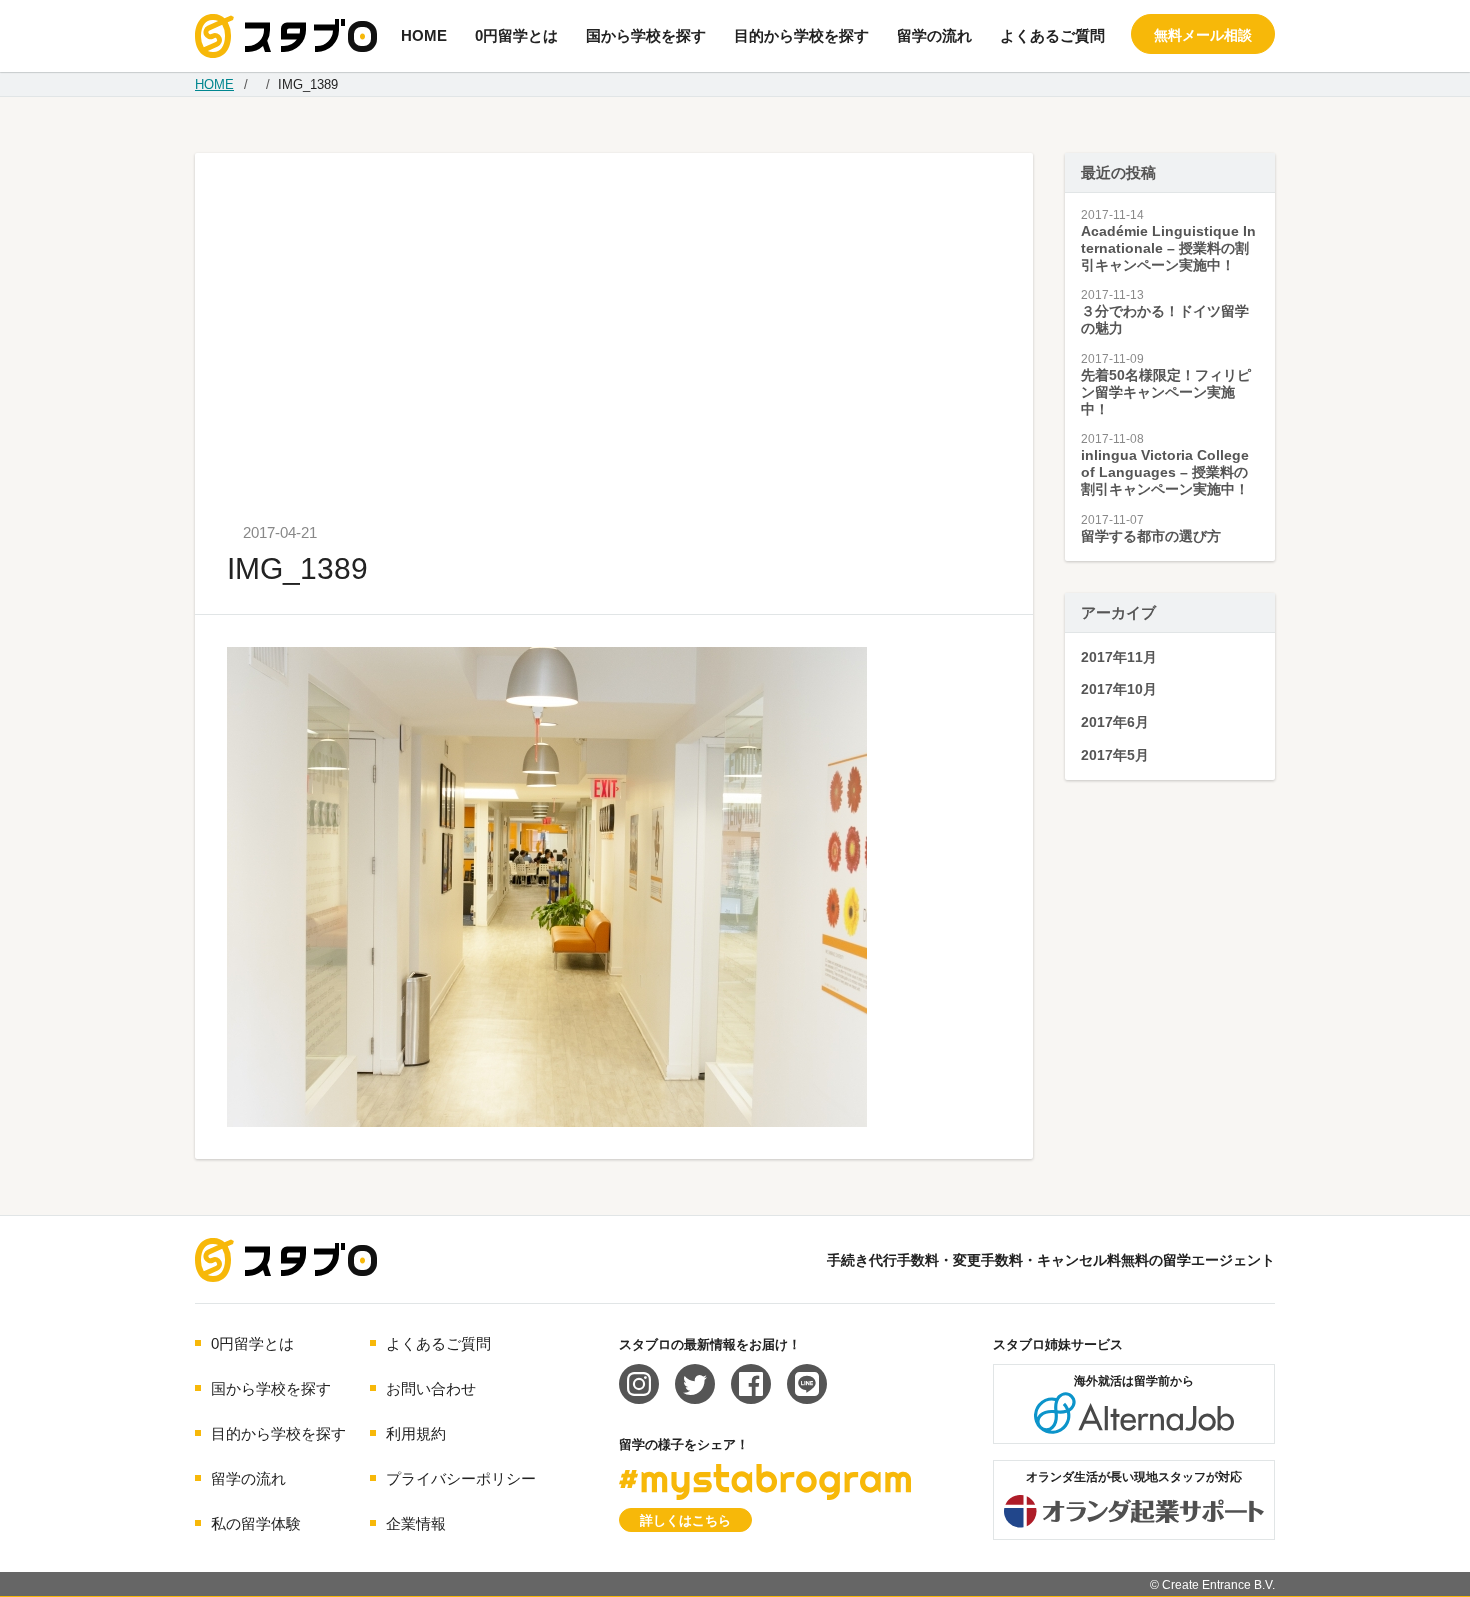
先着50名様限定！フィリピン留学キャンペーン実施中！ (1166, 392)
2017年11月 (1119, 657)
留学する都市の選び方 (1151, 536)
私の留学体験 (256, 1523)
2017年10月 (1119, 689)
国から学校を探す (646, 35)
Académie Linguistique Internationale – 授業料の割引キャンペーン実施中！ (1168, 248)
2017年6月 (1115, 722)
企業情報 (416, 1523)
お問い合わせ (431, 1388)
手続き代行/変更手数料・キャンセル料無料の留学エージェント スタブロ (286, 36)
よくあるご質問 (1052, 35)
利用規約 (416, 1433)
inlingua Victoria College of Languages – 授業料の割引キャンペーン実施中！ (1165, 472)
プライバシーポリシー (461, 1478)
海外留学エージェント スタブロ (286, 1260)
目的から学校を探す (801, 35)
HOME (424, 35)
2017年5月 (1115, 755)
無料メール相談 (1203, 35)
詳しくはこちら (685, 1520)
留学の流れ (934, 35)
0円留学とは (516, 35)
